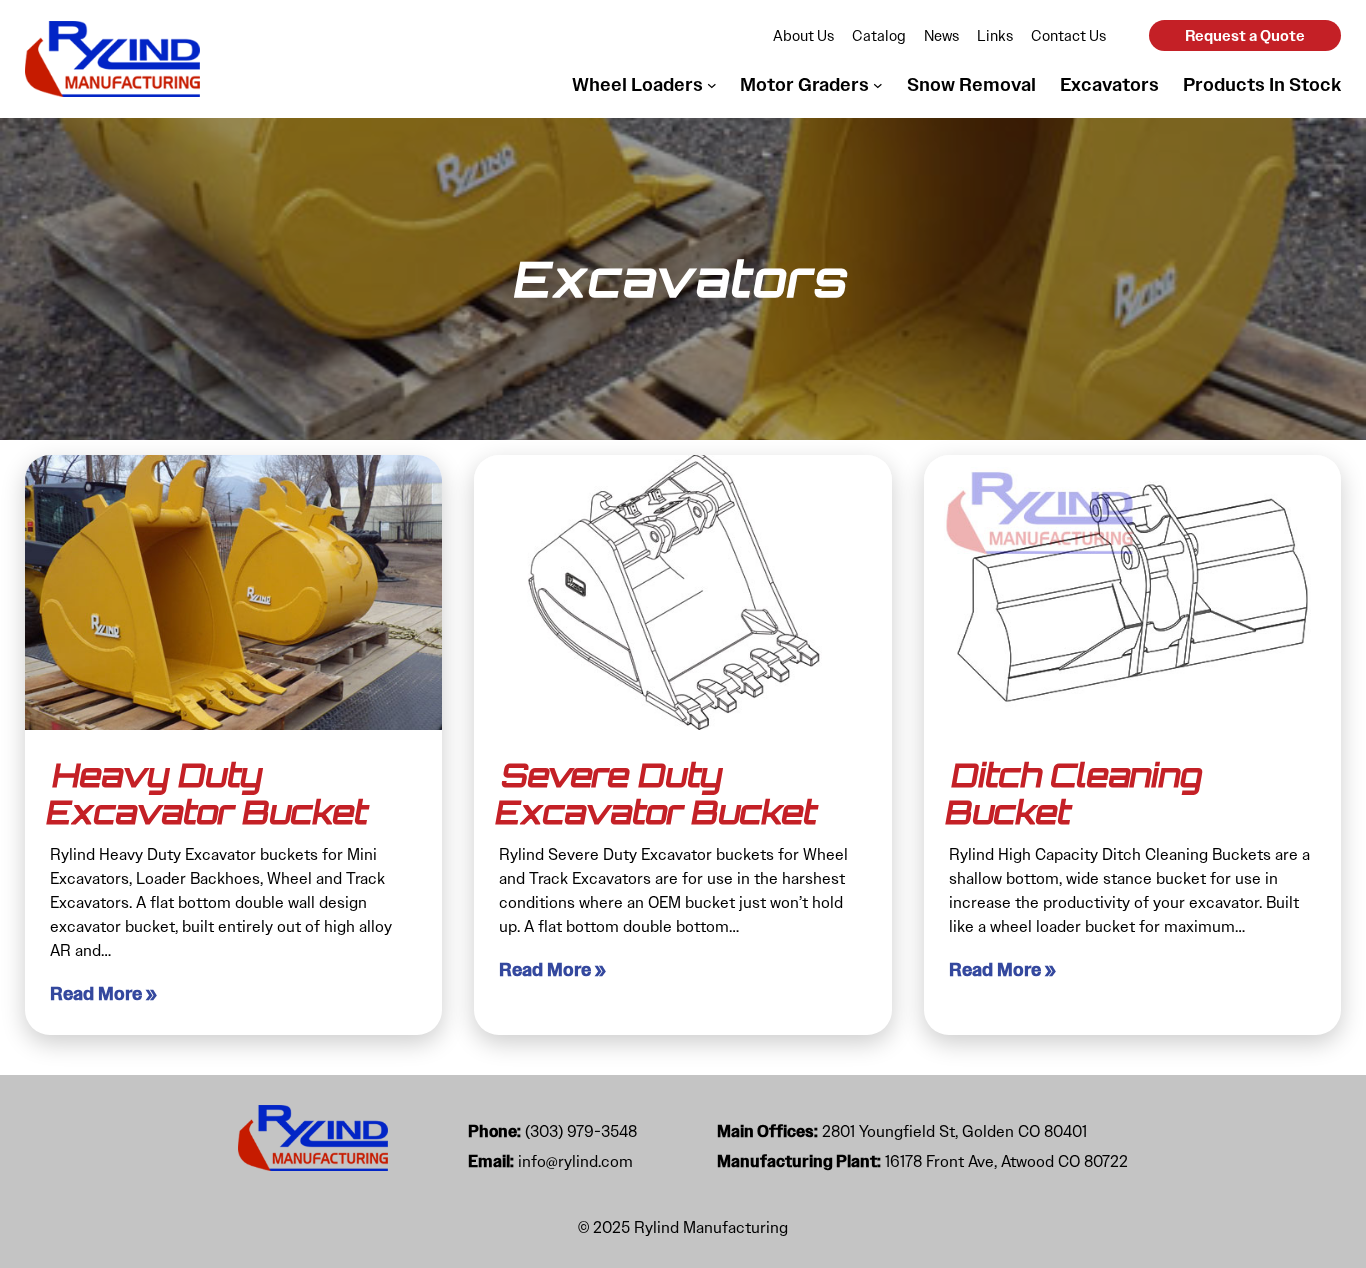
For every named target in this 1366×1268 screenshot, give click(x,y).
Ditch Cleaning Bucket (1074, 794)
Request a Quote (1245, 35)
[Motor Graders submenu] (878, 85)
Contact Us (1068, 36)
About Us (803, 36)
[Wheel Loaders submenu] (712, 85)
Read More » (103, 994)
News (941, 36)
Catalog (879, 36)
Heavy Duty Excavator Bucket (208, 794)
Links (995, 36)
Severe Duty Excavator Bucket (657, 794)
